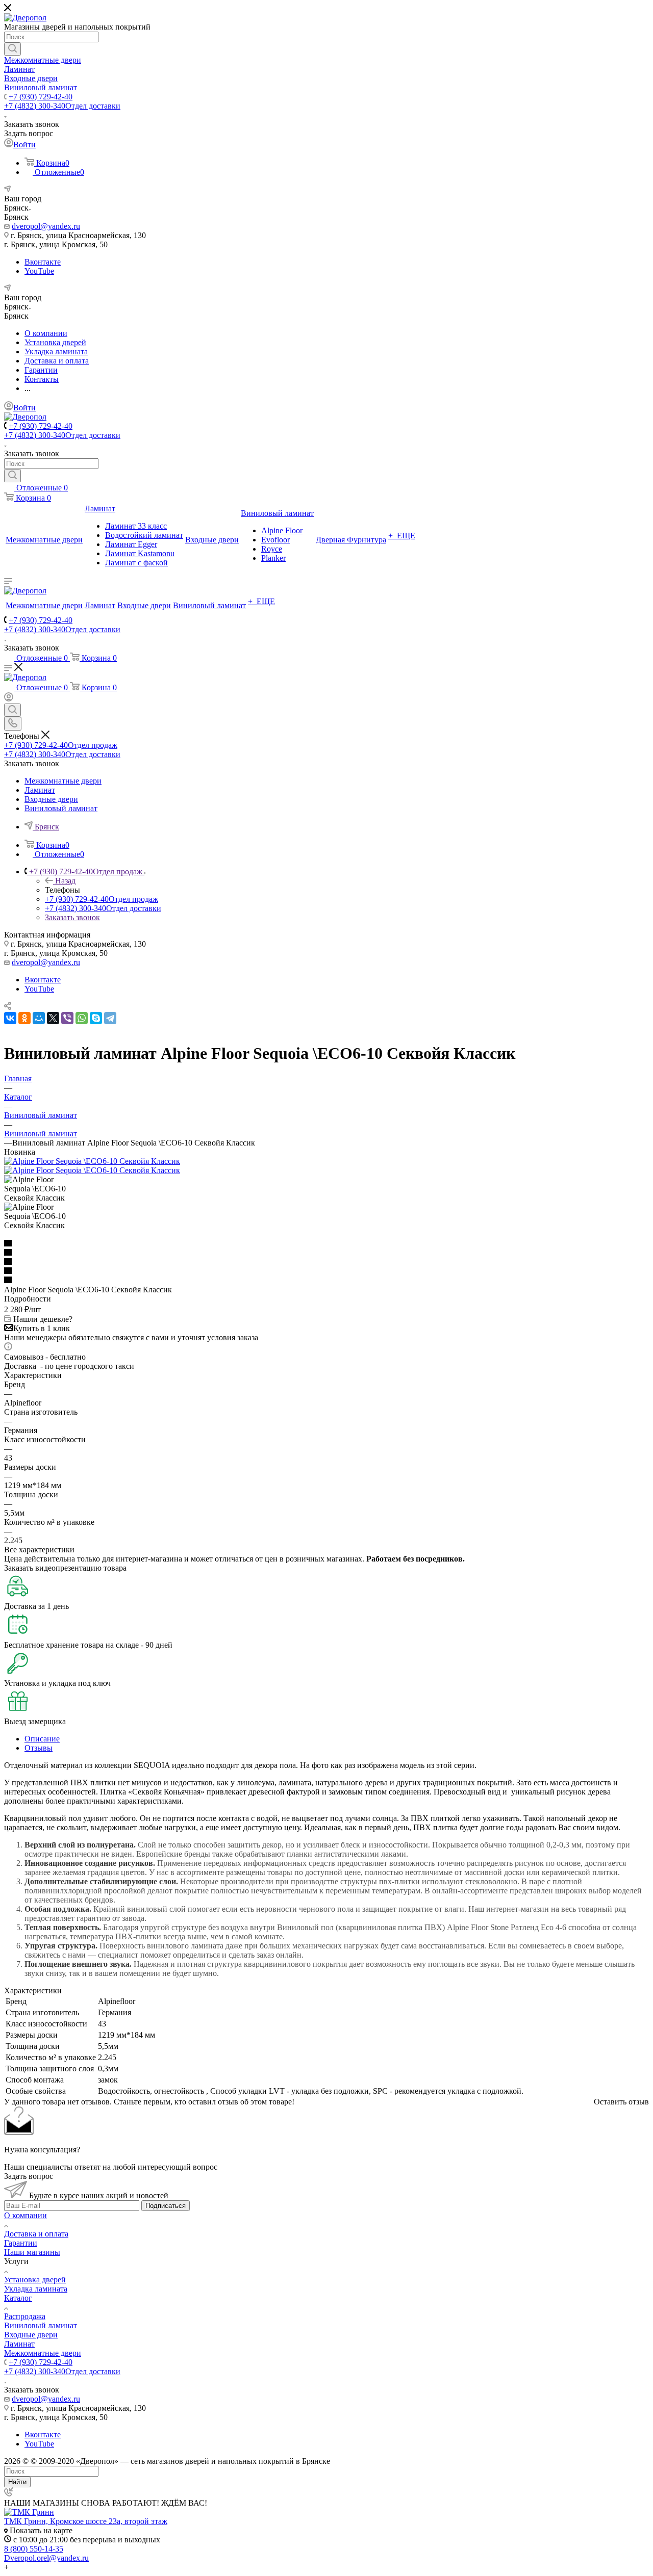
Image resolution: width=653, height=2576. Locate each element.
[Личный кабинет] (9, 699)
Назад (65, 881)
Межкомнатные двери (43, 2353)
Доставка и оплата (36, 2234)
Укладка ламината (36, 2289)
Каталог (18, 2298)
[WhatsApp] (82, 1018)
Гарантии (21, 2243)
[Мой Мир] (39, 1018)
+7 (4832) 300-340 (62, 106)
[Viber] (67, 1018)
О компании (26, 2215)
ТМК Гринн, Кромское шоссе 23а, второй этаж (86, 2521)
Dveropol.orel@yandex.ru (46, 2558)
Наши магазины (32, 2252)
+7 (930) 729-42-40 (41, 97)
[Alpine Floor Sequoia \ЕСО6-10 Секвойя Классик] (92, 1161)
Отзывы (39, 1748)
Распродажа (25, 2316)
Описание (42, 1739)
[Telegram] (110, 1018)
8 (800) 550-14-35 (34, 2549)
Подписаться (166, 2206)
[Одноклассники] (24, 1018)
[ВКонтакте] (10, 1018)
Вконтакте (43, 262)
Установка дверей (35, 2280)
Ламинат (19, 2344)
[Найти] (12, 49)
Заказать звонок (72, 917)
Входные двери (31, 2335)
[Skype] (96, 1018)
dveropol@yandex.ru (46, 226)
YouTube (39, 271)
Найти (17, 2482)
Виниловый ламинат (41, 2325)
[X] (53, 1018)
